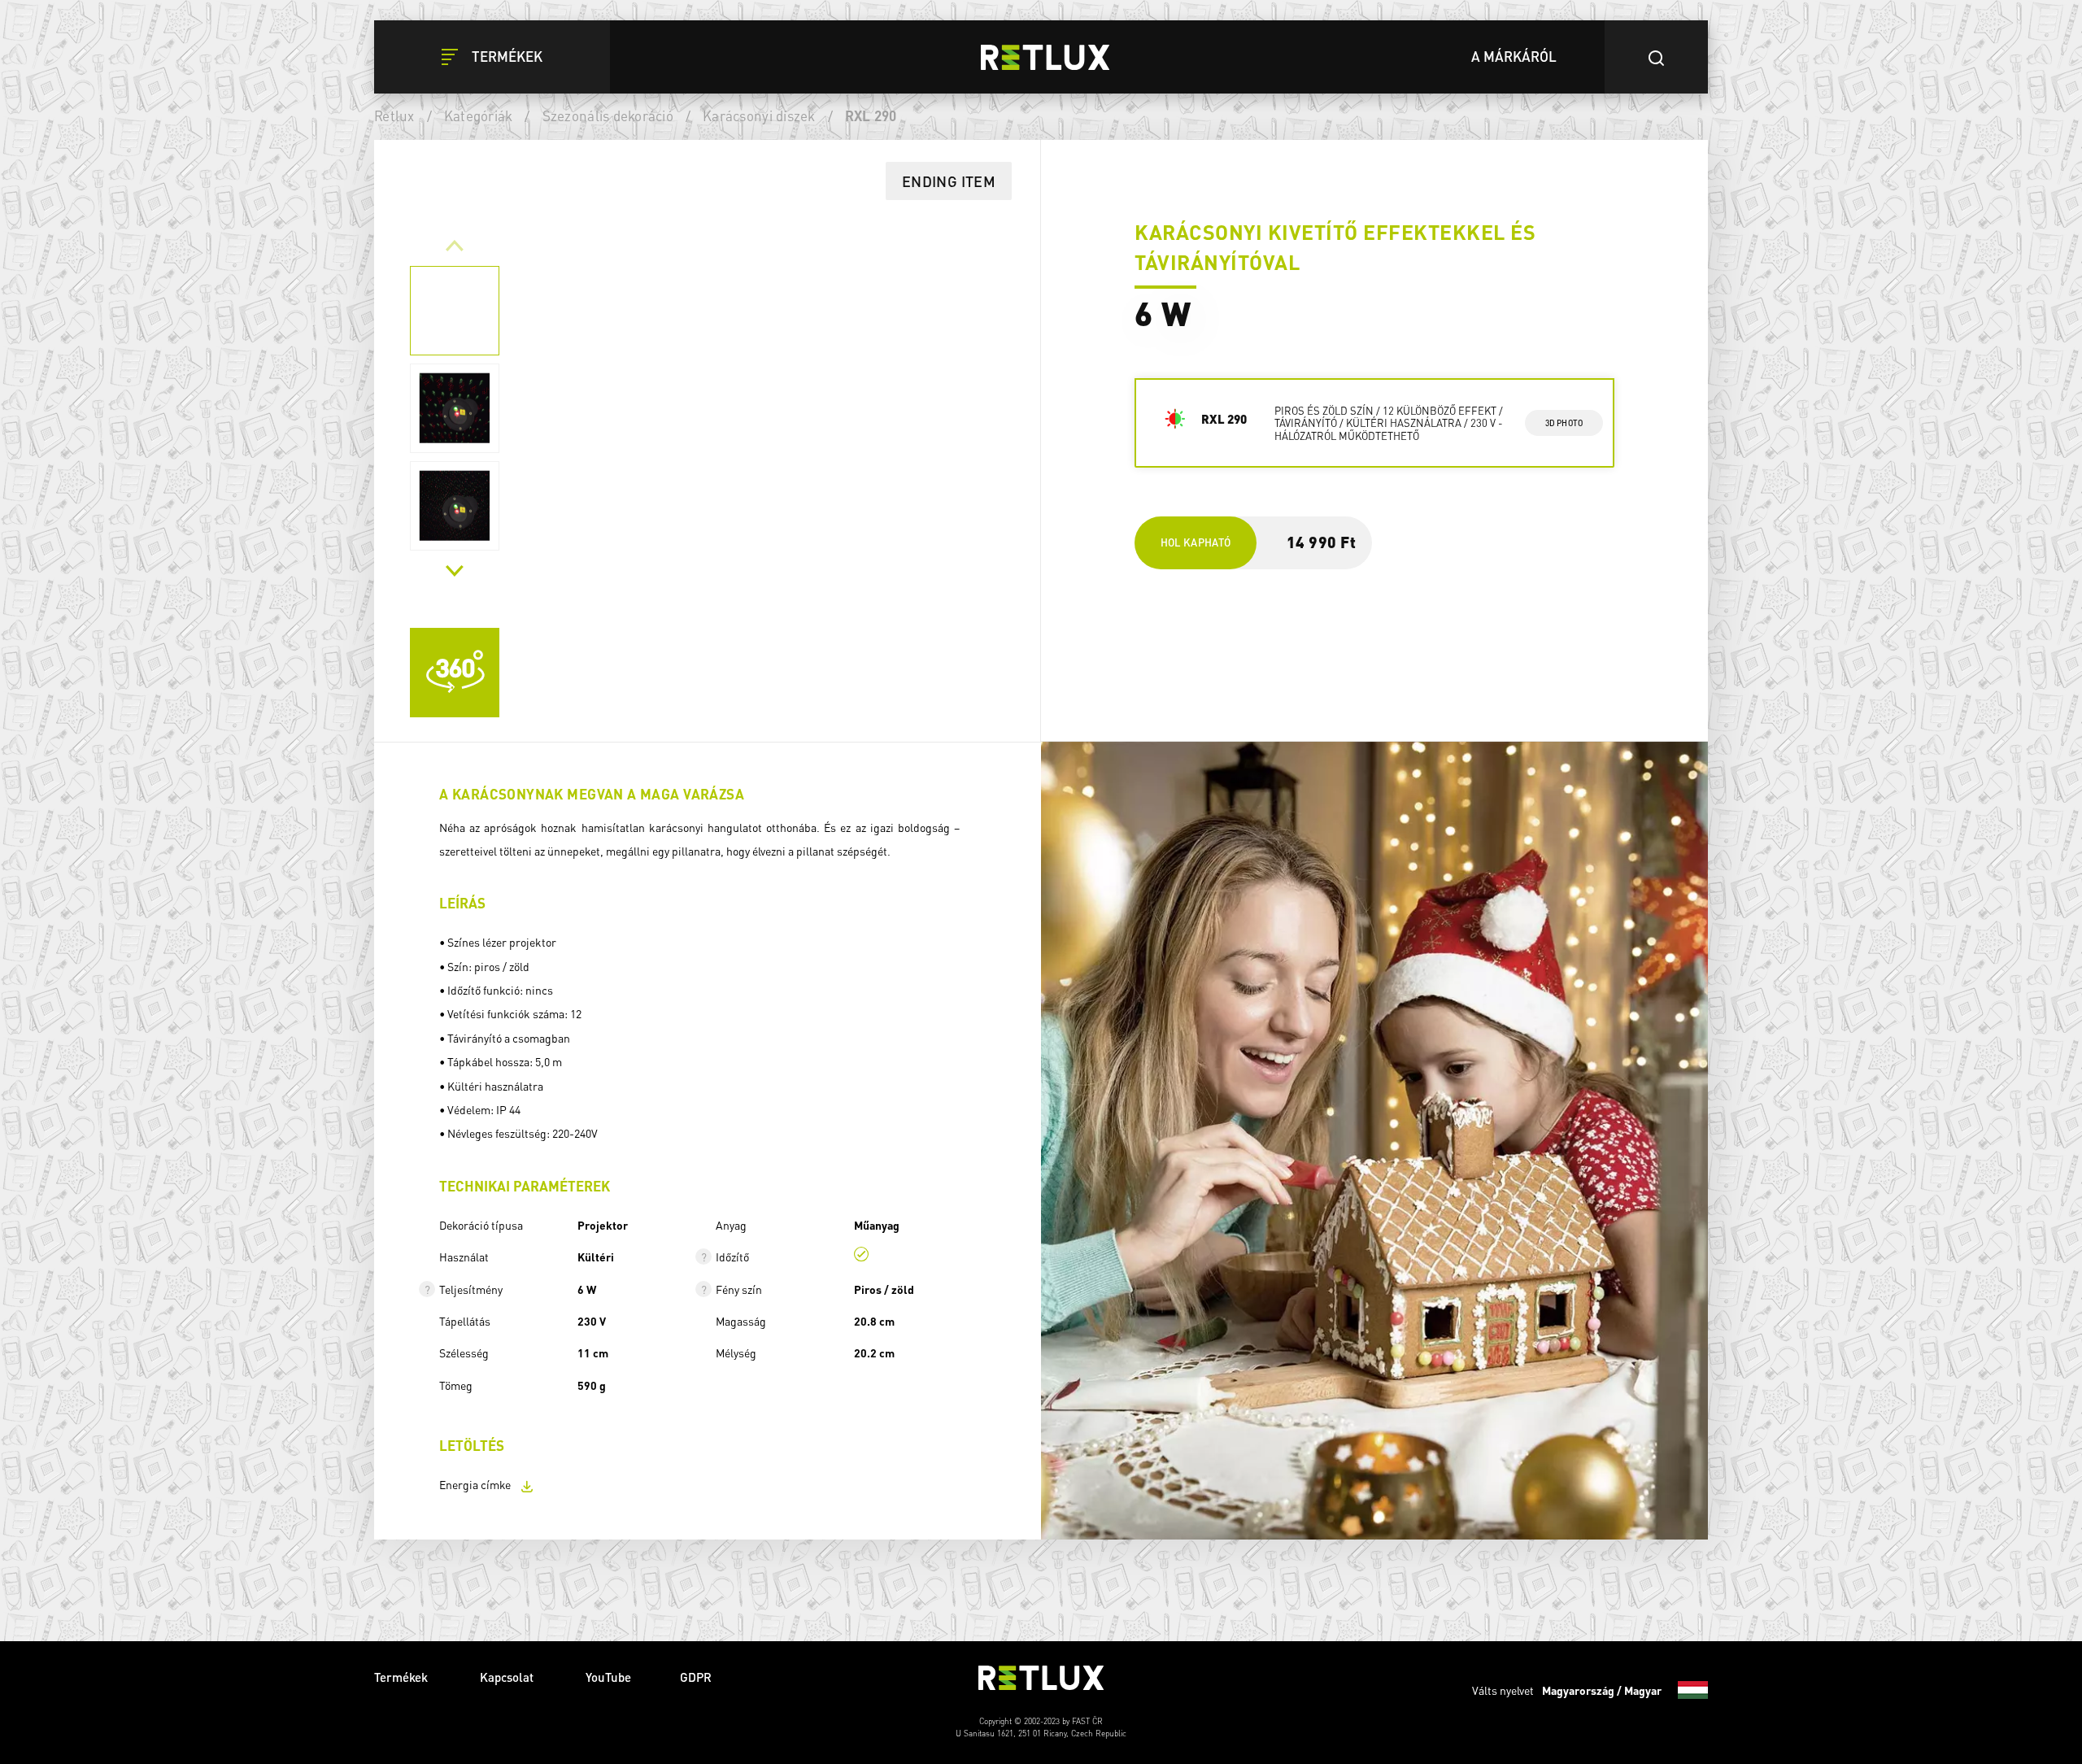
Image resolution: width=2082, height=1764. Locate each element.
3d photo (1564, 423)
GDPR (696, 1677)
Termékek (403, 1677)
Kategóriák (479, 115)
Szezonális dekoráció (608, 115)
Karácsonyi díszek (759, 115)
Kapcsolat (508, 1677)
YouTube (608, 1677)
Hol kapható (1196, 542)
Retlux (394, 115)
